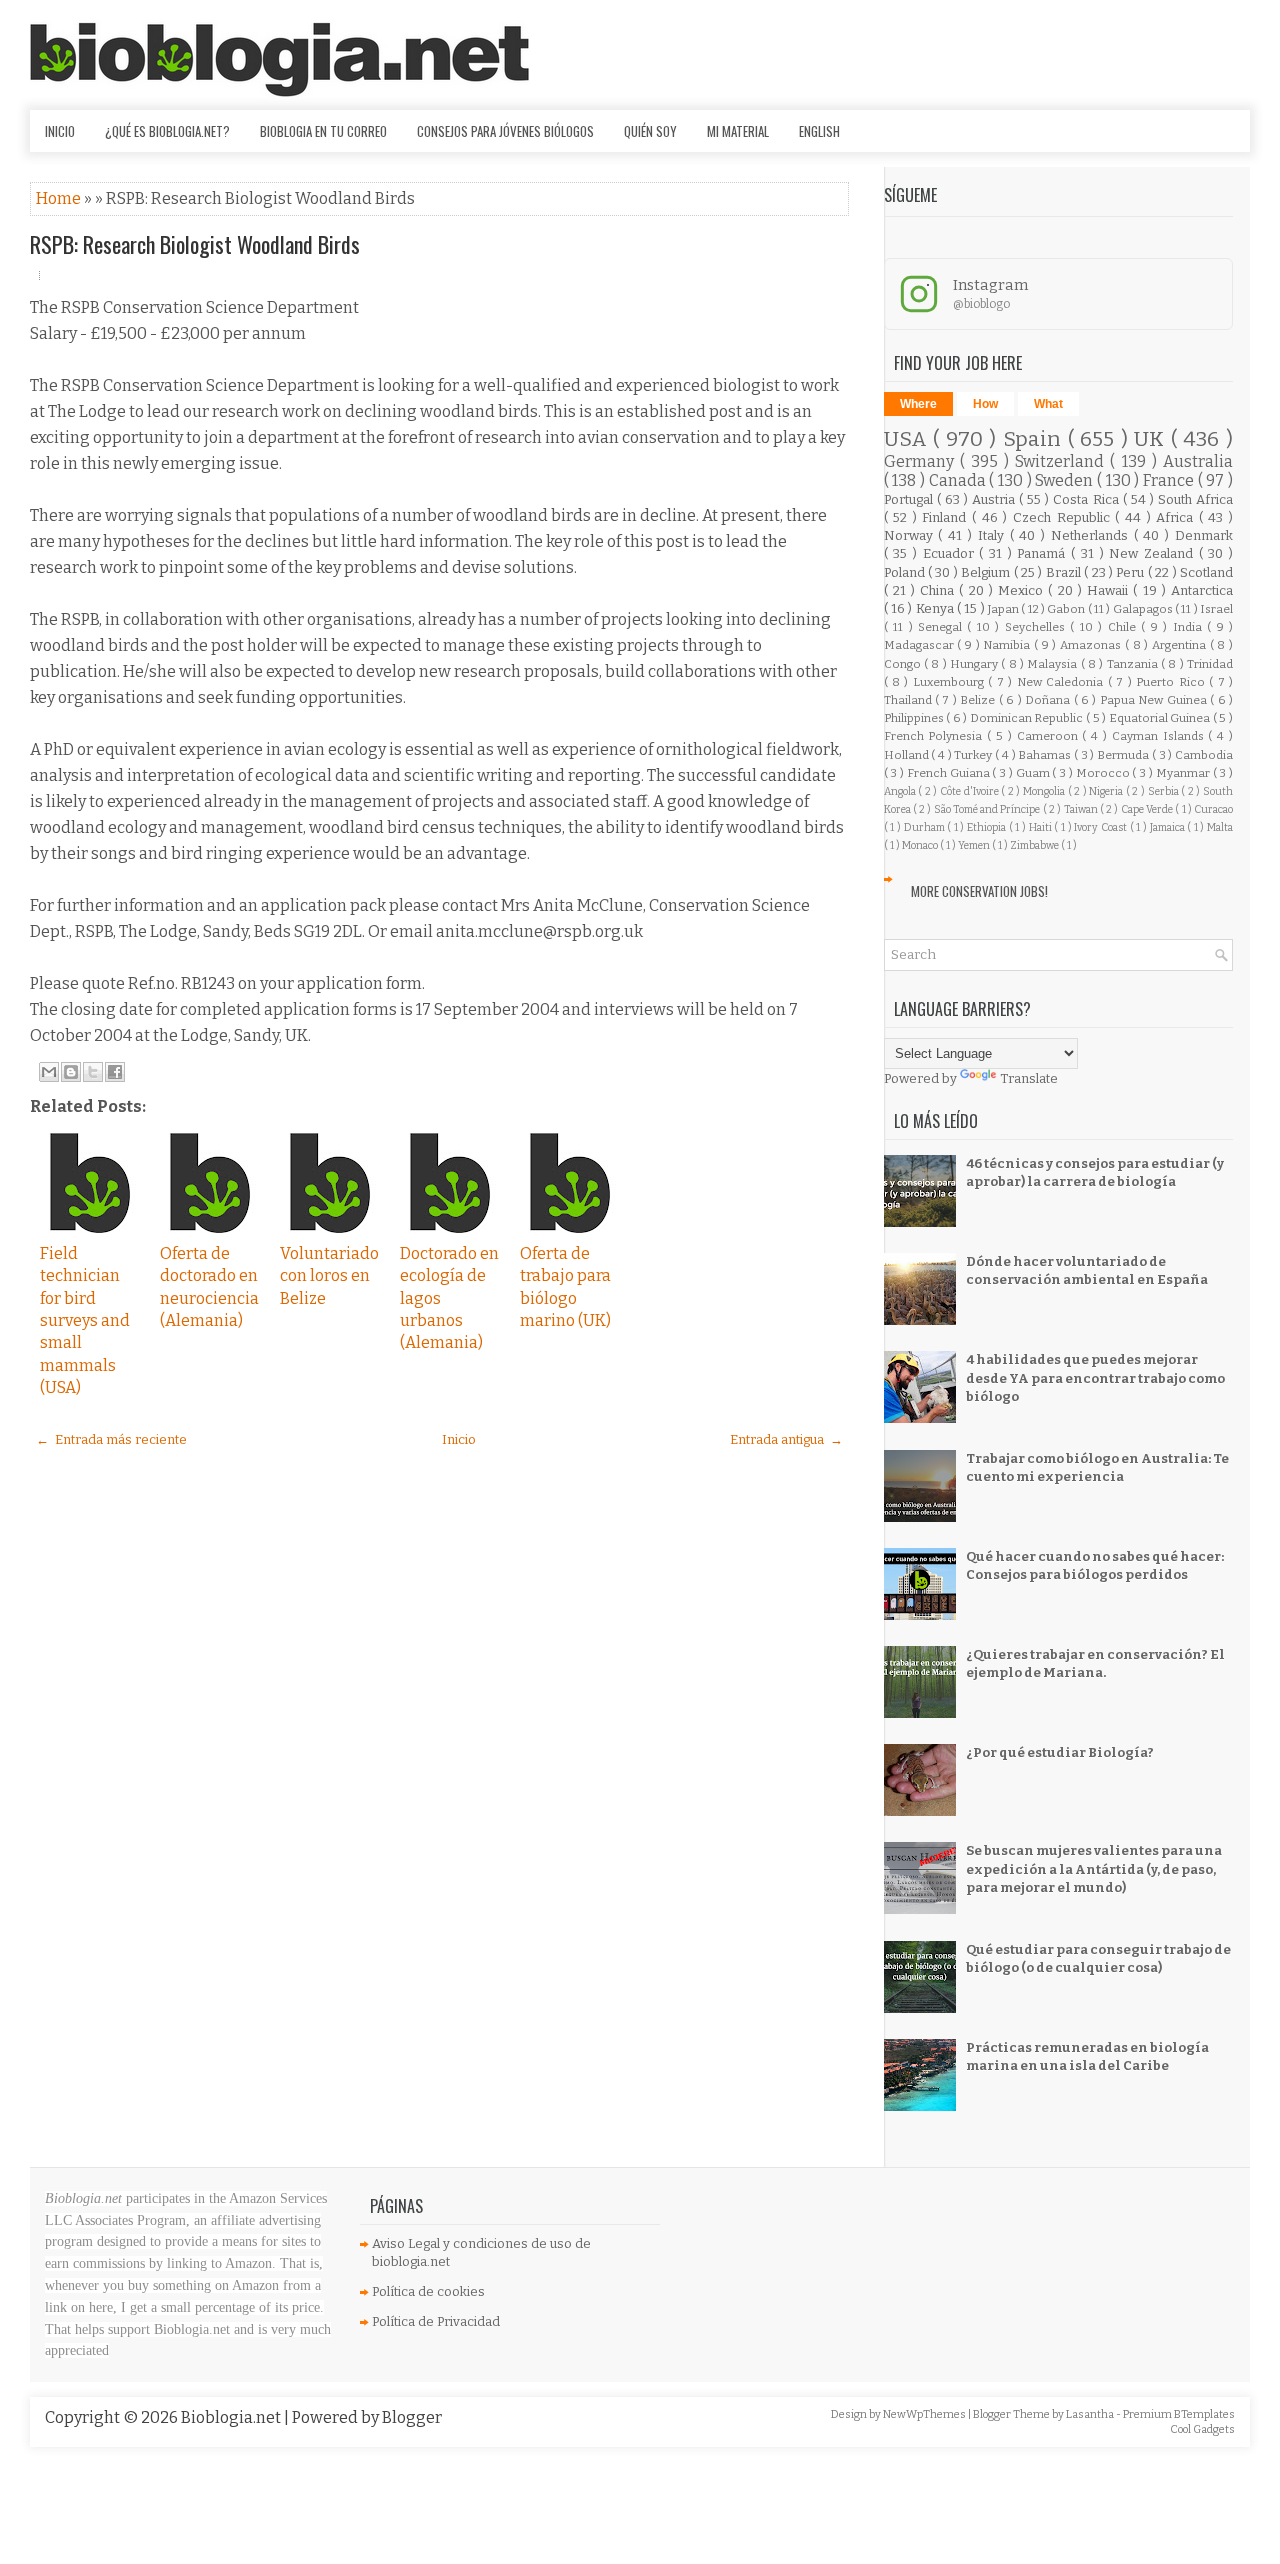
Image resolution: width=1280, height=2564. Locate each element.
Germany (922, 461)
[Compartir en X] (93, 1072)
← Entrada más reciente (111, 1439)
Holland (908, 755)
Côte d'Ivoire (970, 791)
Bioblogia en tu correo (323, 131)
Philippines (915, 718)
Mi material (738, 131)
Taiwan (1082, 809)
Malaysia (1053, 664)
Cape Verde (1148, 809)
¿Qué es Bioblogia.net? (167, 131)
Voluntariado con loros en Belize (329, 1276)
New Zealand (1153, 553)
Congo (904, 664)
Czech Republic (1064, 517)
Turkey (974, 755)
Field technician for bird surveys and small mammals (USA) (85, 1320)
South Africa (1195, 499)
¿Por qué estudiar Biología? (1060, 1752)
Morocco (1104, 773)
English (819, 131)
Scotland (1206, 572)
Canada (959, 480)
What (1048, 404)
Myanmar (1184, 773)
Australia (1198, 461)
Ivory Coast (1101, 827)
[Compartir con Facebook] (115, 1072)
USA (909, 439)
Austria (995, 499)
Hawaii (1110, 590)
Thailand (909, 700)
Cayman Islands (1160, 736)
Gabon (1067, 609)
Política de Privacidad (436, 2321)
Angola (901, 791)
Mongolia (1045, 791)
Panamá (1044, 553)
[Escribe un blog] (71, 1072)
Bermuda (1124, 755)
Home (60, 198)
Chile (1124, 627)
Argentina (1181, 645)
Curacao (1213, 809)
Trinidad (1210, 664)
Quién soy (650, 131)
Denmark (1204, 535)
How (985, 404)
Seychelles (1037, 627)
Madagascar (921, 645)
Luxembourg (950, 682)
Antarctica (1202, 590)
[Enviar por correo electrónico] (49, 1072)
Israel (1216, 609)
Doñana (1049, 700)
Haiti (1042, 827)
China (939, 590)
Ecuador (951, 553)
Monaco (921, 845)
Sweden (1066, 480)
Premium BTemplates (1179, 2414)
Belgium (987, 572)
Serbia (1165, 791)
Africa (1177, 517)
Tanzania (1134, 664)
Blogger (412, 2417)
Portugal (910, 499)
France (1170, 480)
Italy (994, 535)
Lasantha (1091, 2414)
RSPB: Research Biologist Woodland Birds (195, 244)
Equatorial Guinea (1161, 718)
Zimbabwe (1035, 845)
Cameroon (1050, 736)
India (1190, 627)
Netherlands (1092, 535)
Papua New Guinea (1155, 700)
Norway (911, 535)
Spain (1035, 439)
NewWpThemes (925, 2414)
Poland (906, 572)
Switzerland (1062, 461)
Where (918, 404)
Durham (926, 827)
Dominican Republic (1028, 718)
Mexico (1023, 590)
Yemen (975, 845)
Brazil (1065, 572)
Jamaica (1169, 827)
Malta (1220, 827)
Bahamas (1046, 755)
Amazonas (1092, 645)
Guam (1034, 773)
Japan (1004, 609)
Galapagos (1144, 609)
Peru (1131, 572)
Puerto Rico (1172, 682)
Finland (947, 517)
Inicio (60, 131)
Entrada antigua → (786, 1439)
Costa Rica (1087, 499)
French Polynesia (936, 736)
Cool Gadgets (1202, 2429)
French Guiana (950, 773)
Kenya (936, 608)
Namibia (1008, 645)
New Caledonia (1062, 682)
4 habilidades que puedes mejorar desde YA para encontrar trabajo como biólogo (1095, 1377)
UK (1152, 439)
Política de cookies (428, 2291)
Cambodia (1204, 755)
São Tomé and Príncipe (988, 809)
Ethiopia (988, 827)
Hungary (975, 664)
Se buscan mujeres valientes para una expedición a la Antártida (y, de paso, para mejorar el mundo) (1094, 1868)
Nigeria (1107, 791)
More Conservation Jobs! (979, 891)
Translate (1029, 1078)
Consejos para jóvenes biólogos (505, 131)
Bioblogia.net (232, 2417)
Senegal (942, 627)
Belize (979, 700)
